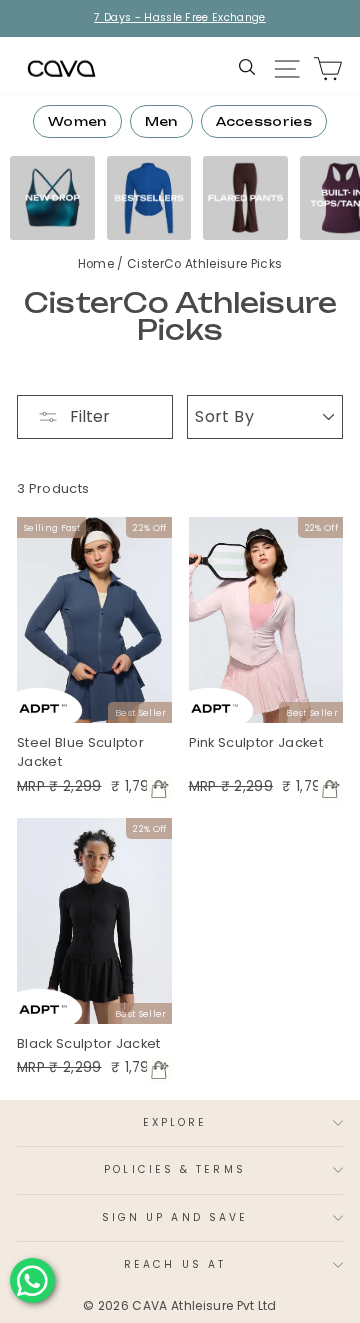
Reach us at (175, 1264)
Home (98, 264)
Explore (175, 1122)
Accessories (264, 121)
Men (161, 121)
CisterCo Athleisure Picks (204, 264)
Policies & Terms (174, 1169)
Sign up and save (175, 1217)
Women (77, 121)
